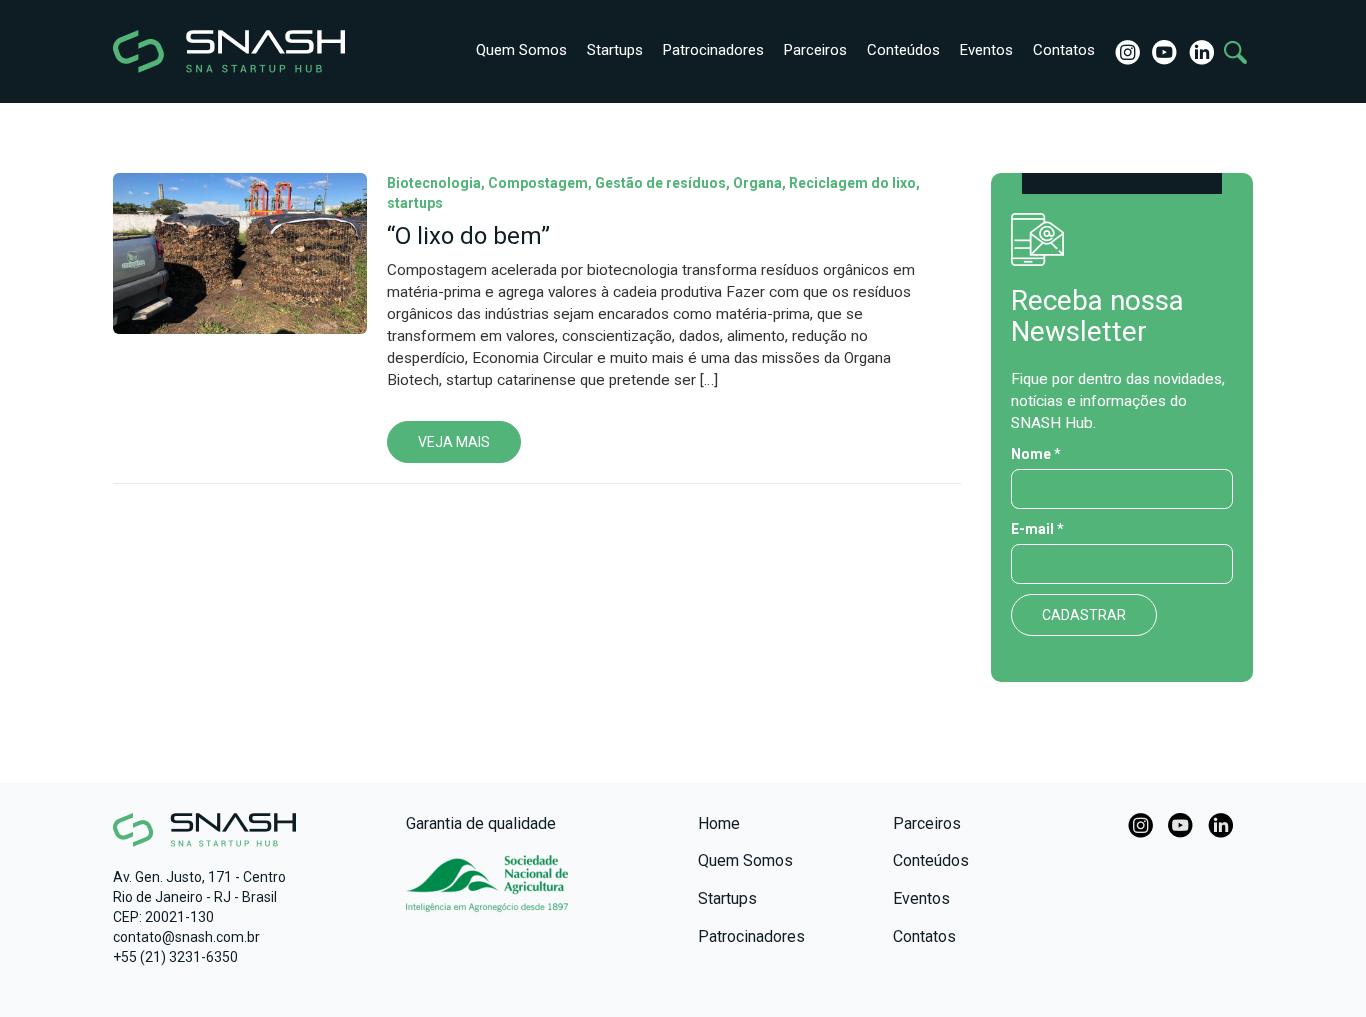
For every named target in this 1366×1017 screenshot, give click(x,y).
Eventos (986, 50)
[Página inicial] (195, 51)
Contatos (1064, 50)
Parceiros (815, 50)
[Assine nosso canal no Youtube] (1162, 51)
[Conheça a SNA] (487, 894)
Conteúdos (903, 50)
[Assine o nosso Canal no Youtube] (1180, 823)
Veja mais (454, 442)
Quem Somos (521, 50)
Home (719, 823)
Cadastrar (1084, 615)
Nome (1036, 454)
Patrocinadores (713, 50)
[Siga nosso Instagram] (1125, 51)
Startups (615, 50)
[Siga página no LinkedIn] (1199, 51)
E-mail (1037, 529)
